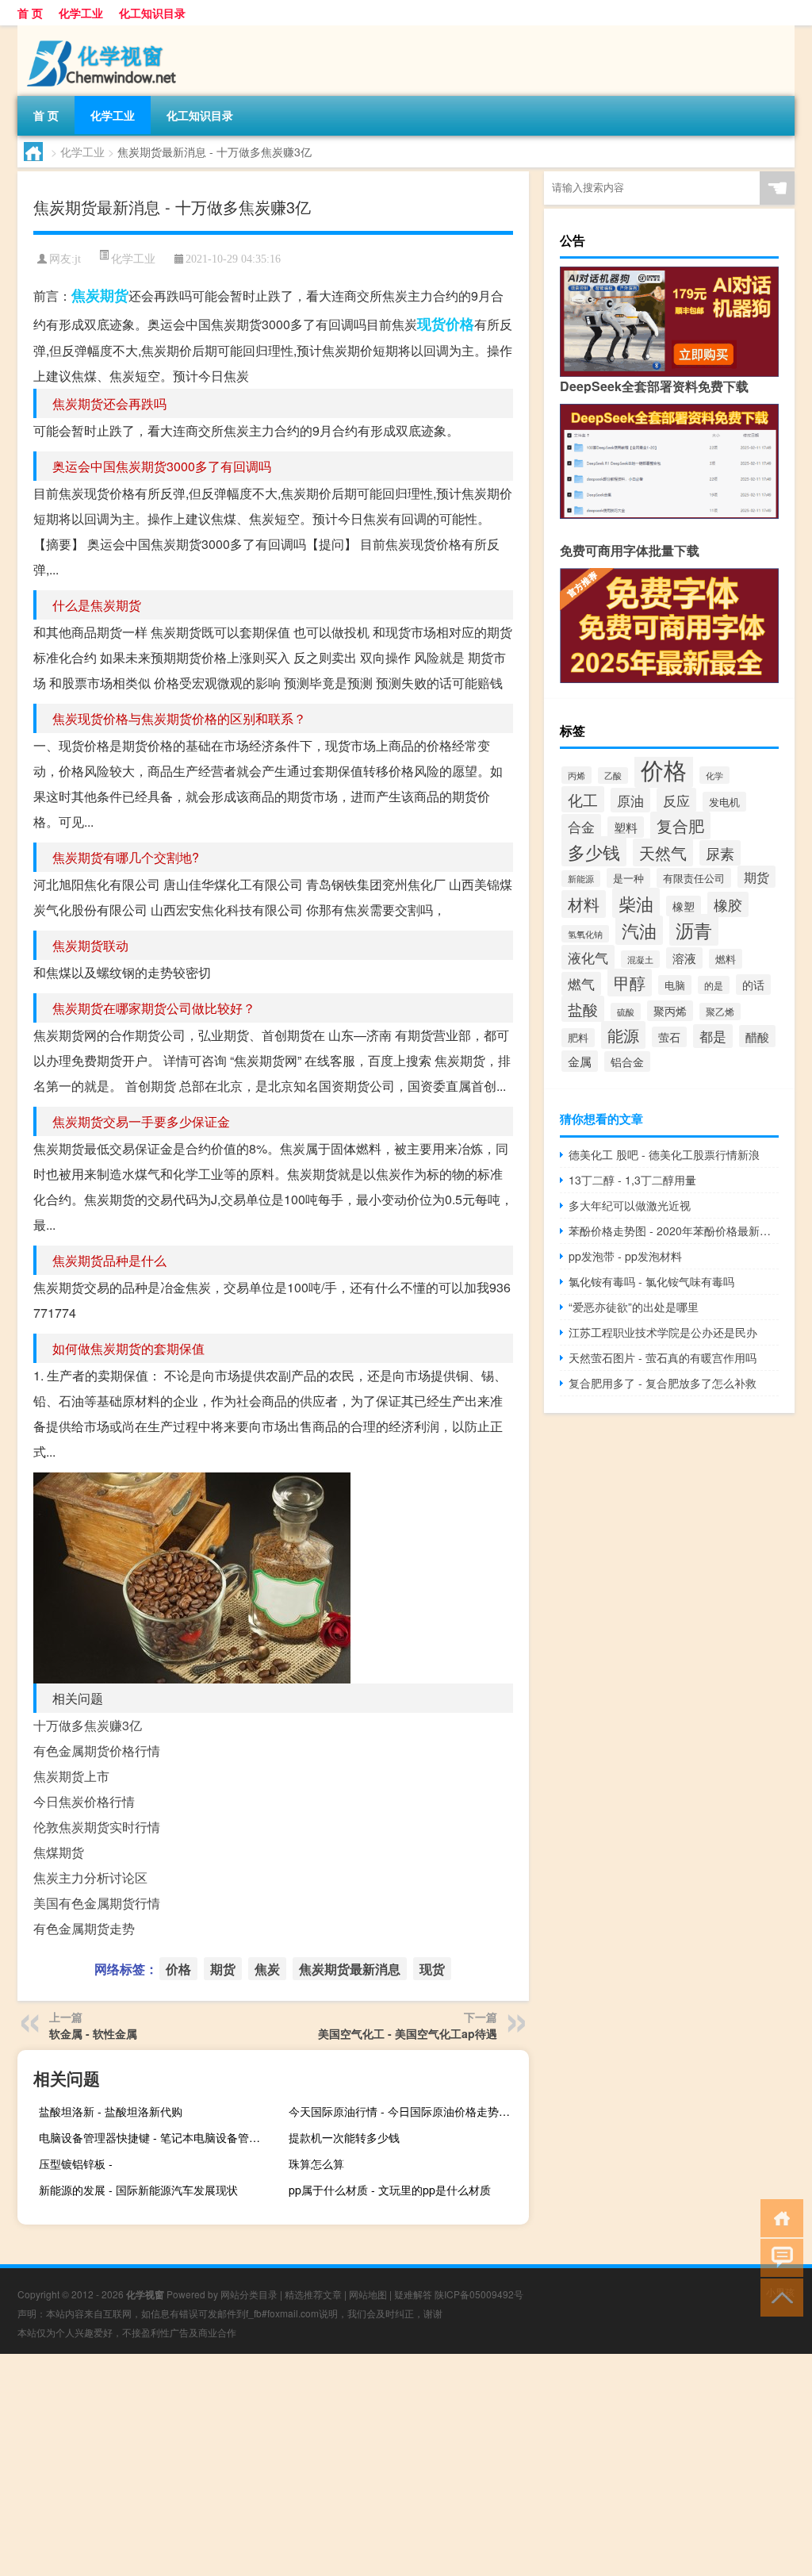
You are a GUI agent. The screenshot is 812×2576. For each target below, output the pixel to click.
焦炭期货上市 (71, 1776)
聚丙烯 (670, 1011)
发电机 (724, 802)
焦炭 (86, 295)
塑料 (626, 827)
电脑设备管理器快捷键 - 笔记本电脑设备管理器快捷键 (157, 2137)
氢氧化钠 (585, 934)
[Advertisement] (406, 2465)
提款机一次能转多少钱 (344, 2137)
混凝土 (640, 959)
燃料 (726, 959)
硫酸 (626, 1012)
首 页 (30, 13)
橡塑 (684, 906)
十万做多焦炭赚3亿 (88, 1725)
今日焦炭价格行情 (84, 1801)
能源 (623, 1035)
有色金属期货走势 (84, 1928)
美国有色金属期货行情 (97, 1903)
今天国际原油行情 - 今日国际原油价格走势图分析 (407, 2111)
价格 (460, 324)
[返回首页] (778, 2217)
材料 (584, 904)
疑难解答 (413, 2294)
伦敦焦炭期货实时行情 (97, 1827)
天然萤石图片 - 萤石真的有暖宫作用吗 (663, 1357)
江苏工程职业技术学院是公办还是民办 (663, 1332)
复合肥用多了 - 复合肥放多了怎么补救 (663, 1383)
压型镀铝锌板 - (76, 2163)
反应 (676, 800)
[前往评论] (778, 2257)
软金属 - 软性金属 (93, 2033)
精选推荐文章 (313, 2294)
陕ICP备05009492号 (479, 2294)
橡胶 (728, 904)
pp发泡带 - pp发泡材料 (625, 1256)
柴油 (636, 903)
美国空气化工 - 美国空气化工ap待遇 (408, 2033)
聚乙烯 (720, 1012)
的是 (714, 985)
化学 (714, 775)
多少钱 (594, 851)
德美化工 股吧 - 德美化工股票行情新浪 (664, 1154)
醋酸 (757, 1036)
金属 (580, 1061)
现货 (431, 324)
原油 (630, 800)
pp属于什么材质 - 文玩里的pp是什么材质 (390, 2190)
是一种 (628, 878)
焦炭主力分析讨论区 (90, 1877)
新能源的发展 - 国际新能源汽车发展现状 (138, 2190)
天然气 (663, 852)
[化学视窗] (101, 31)
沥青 (694, 930)
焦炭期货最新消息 (350, 1969)
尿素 (720, 853)
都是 (713, 1036)
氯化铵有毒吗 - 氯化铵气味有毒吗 (651, 1281)
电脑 (675, 985)
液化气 (588, 957)
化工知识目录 (152, 13)
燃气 (581, 984)
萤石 (669, 1037)
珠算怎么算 (316, 2163)
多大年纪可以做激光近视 (630, 1205)
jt (78, 259)
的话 (753, 985)
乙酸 (613, 775)
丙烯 (576, 775)
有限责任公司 (694, 878)
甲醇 (630, 983)
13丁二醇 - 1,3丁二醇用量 (632, 1180)
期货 (114, 295)
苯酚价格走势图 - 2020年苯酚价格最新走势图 (674, 1230)
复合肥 (680, 825)
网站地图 (368, 2294)
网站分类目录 (249, 2294)
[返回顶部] (778, 2296)
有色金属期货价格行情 (97, 1751)
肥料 (578, 1038)
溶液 (684, 958)
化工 (583, 799)
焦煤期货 (59, 1852)
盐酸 (583, 1009)
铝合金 (627, 1061)
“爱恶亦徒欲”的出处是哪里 (634, 1307)
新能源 (581, 879)
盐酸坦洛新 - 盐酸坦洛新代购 (111, 2111)
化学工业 (81, 13)
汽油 (639, 930)
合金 (581, 826)
